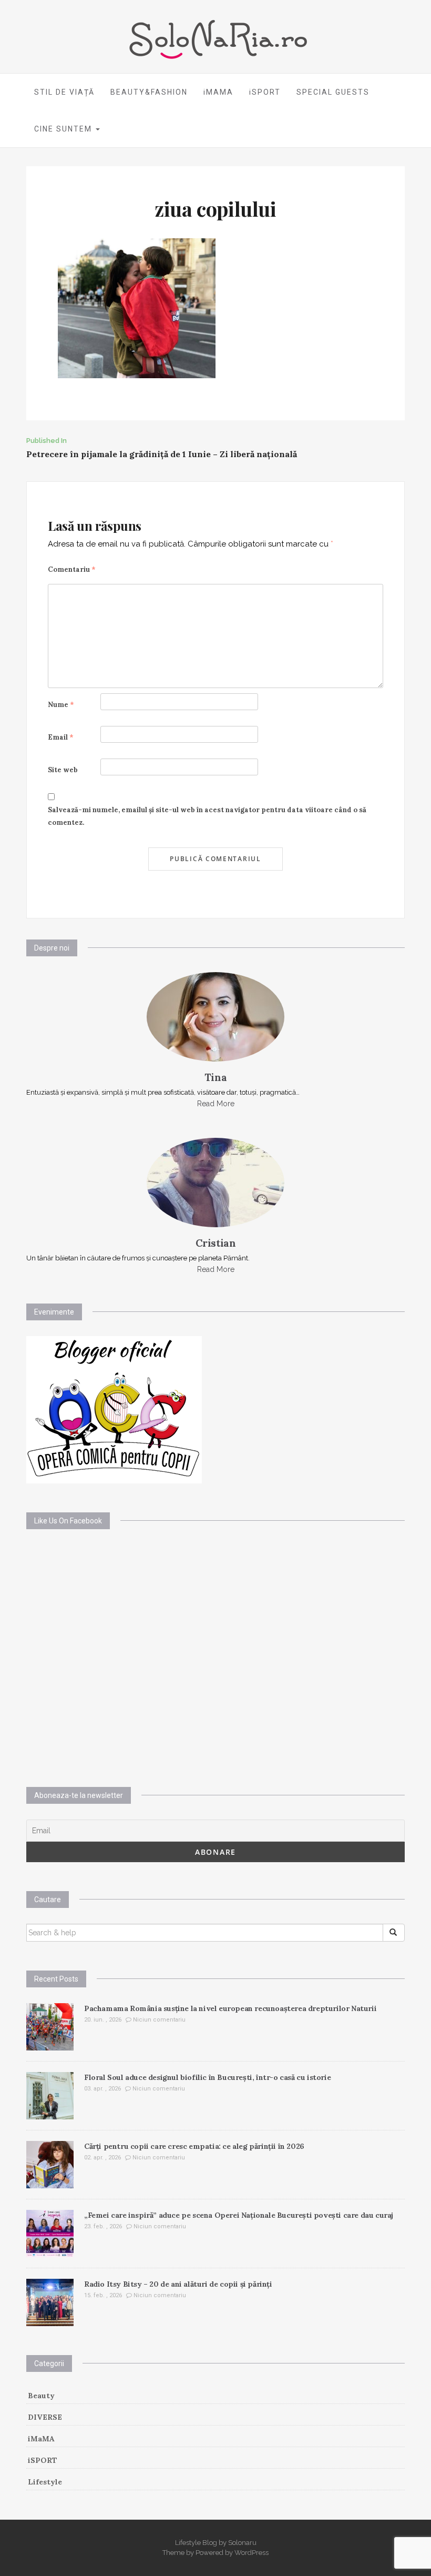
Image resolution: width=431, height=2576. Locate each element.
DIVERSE (45, 2417)
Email (61, 737)
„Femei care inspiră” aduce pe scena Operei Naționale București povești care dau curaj (239, 2215)
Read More (216, 1104)
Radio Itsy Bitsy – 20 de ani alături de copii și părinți (178, 2284)
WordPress (252, 2553)
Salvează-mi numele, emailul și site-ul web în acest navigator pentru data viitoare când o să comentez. (207, 816)
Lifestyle (45, 2482)
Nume (61, 705)
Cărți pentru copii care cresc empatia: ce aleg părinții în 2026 (194, 2146)
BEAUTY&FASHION (149, 92)
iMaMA (41, 2439)
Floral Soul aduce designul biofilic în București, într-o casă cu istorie (207, 2077)
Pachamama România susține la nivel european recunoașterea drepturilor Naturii (230, 2008)
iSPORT (265, 92)
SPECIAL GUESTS (333, 92)
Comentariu (72, 569)
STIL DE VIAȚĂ (64, 92)
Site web (63, 770)
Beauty (41, 2396)
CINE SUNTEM (64, 129)
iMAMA (218, 92)
